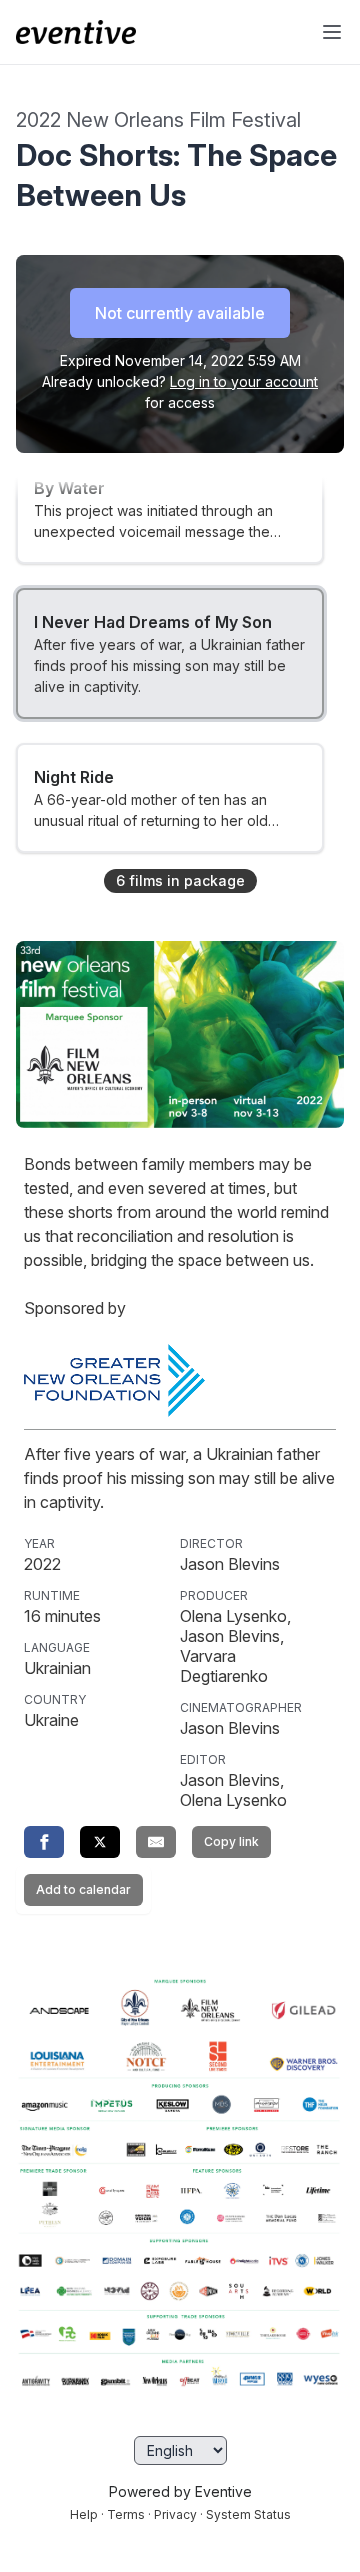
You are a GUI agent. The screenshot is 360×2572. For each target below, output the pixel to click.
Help (84, 2514)
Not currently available (180, 313)
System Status (248, 2514)
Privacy (175, 2514)
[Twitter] (100, 1842)
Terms (126, 2514)
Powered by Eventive (180, 2491)
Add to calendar (83, 1889)
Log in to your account (244, 381)
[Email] (156, 1842)
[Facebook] (44, 1842)
